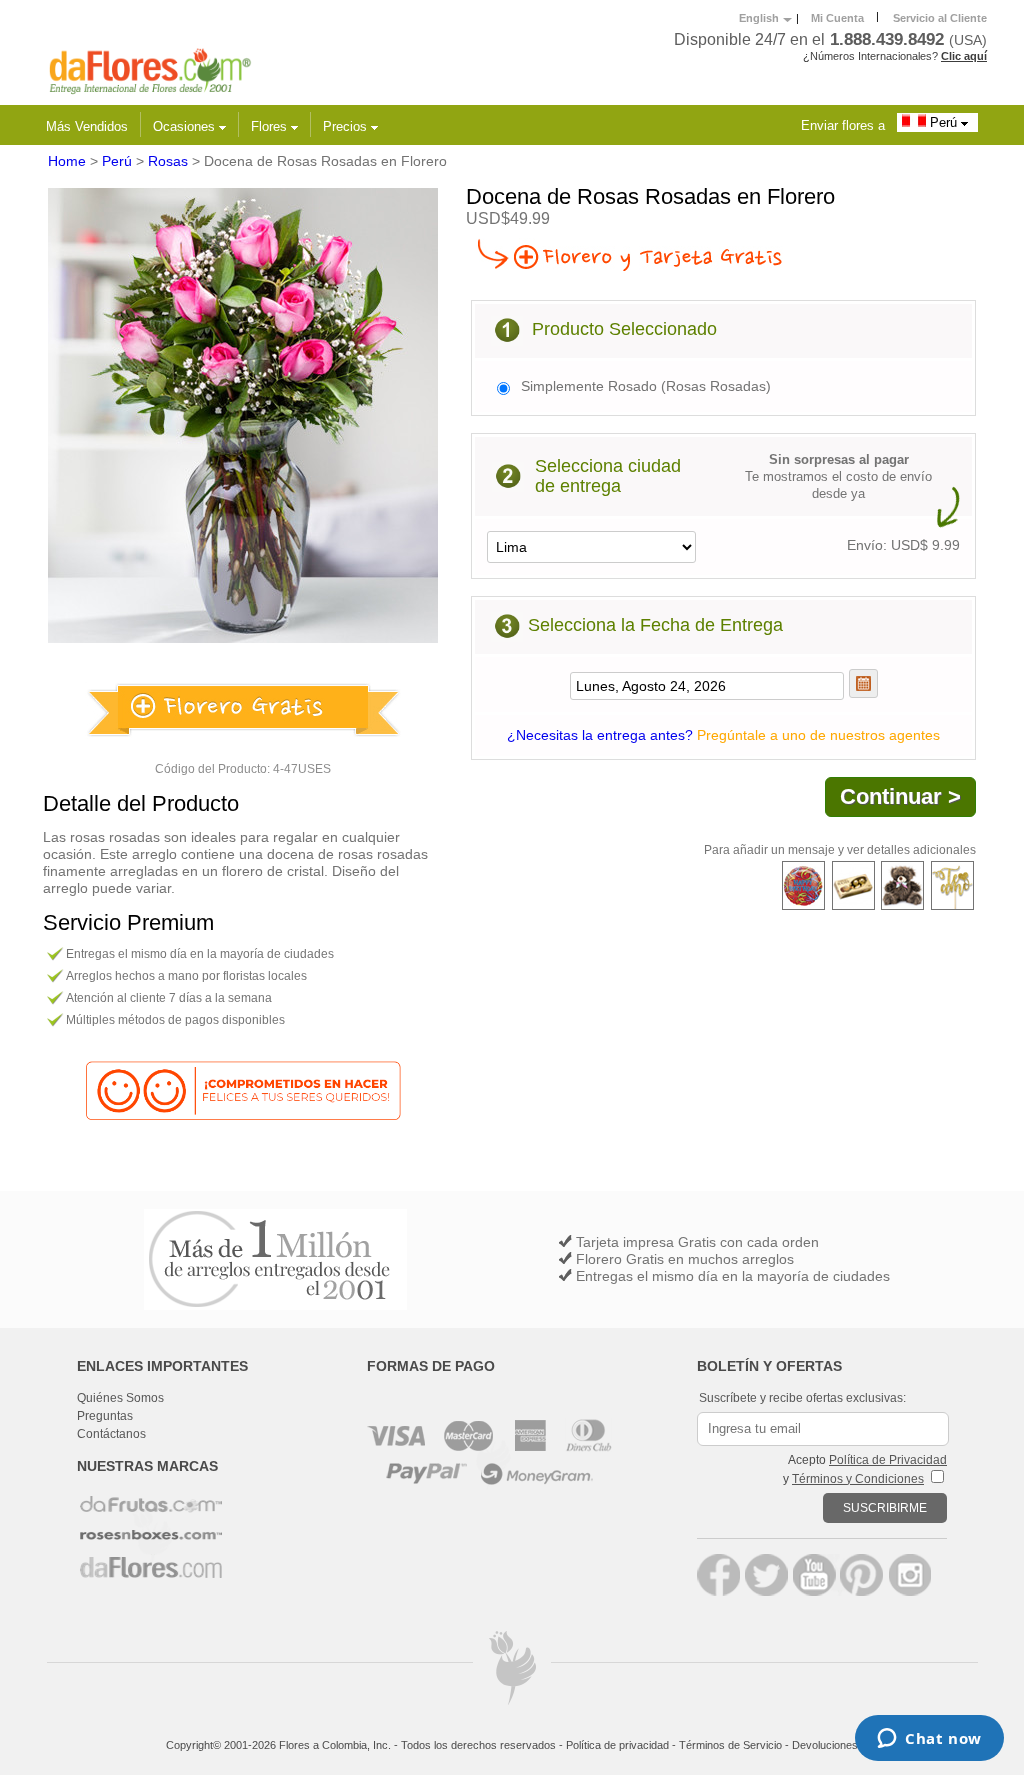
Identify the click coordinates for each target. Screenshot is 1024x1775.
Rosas (168, 161)
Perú (943, 122)
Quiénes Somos (120, 1398)
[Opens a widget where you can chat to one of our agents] (929, 1740)
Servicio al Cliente (940, 18)
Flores (271, 126)
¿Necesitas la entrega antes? (723, 735)
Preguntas (105, 1416)
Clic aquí (964, 56)
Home (67, 161)
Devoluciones (825, 1745)
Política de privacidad (617, 1745)
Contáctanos (111, 1434)
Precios (347, 126)
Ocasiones (186, 126)
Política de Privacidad (888, 1460)
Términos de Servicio (730, 1745)
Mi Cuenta (837, 18)
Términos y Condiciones (858, 1479)
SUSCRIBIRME (885, 1508)
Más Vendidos (87, 126)
